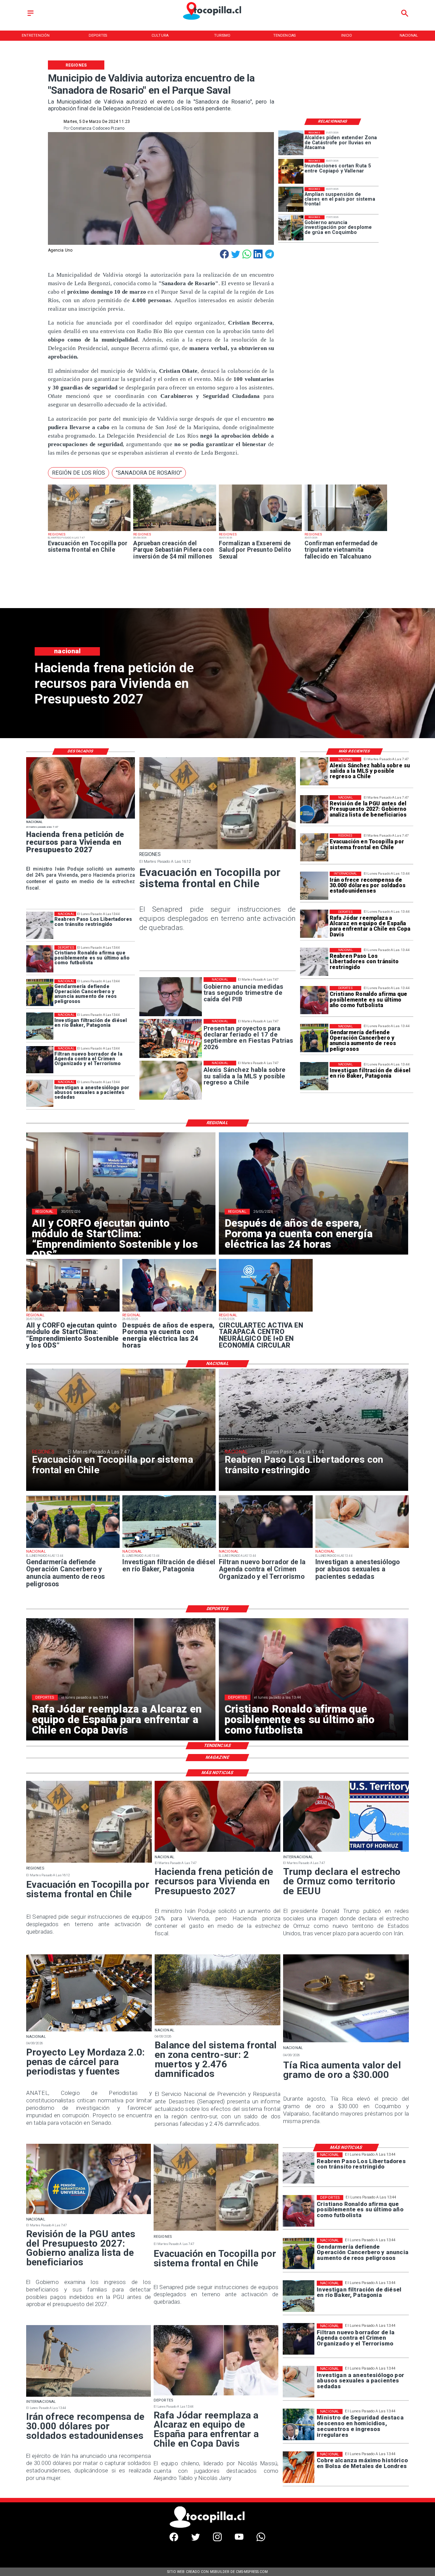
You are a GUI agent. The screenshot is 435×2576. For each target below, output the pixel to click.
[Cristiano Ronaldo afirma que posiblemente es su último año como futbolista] (314, 1000)
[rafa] (314, 924)
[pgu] (314, 809)
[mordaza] (89, 2031)
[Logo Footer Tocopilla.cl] (215, 2527)
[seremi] (260, 531)
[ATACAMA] (291, 143)
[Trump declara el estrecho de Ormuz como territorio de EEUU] (346, 1851)
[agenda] (40, 1060)
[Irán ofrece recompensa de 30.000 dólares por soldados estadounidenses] (314, 886)
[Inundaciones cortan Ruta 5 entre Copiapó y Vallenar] (291, 171)
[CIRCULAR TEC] (266, 1311)
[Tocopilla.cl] (31, 16)
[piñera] (175, 531)
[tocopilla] (89, 531)
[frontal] (217, 2025)
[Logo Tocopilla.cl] (217, 20)
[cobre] (299, 2468)
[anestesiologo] (40, 1094)
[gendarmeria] (314, 1038)
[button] (79, 473)
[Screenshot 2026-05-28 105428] (169, 1311)
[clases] (291, 199)
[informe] (299, 2425)
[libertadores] (314, 962)
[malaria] (346, 531)
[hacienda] (81, 818)
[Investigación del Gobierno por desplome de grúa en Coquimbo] (291, 228)
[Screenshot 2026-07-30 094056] (73, 1311)
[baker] (314, 1076)
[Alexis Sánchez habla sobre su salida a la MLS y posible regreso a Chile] (314, 771)
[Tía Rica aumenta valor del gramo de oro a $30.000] (346, 2042)
